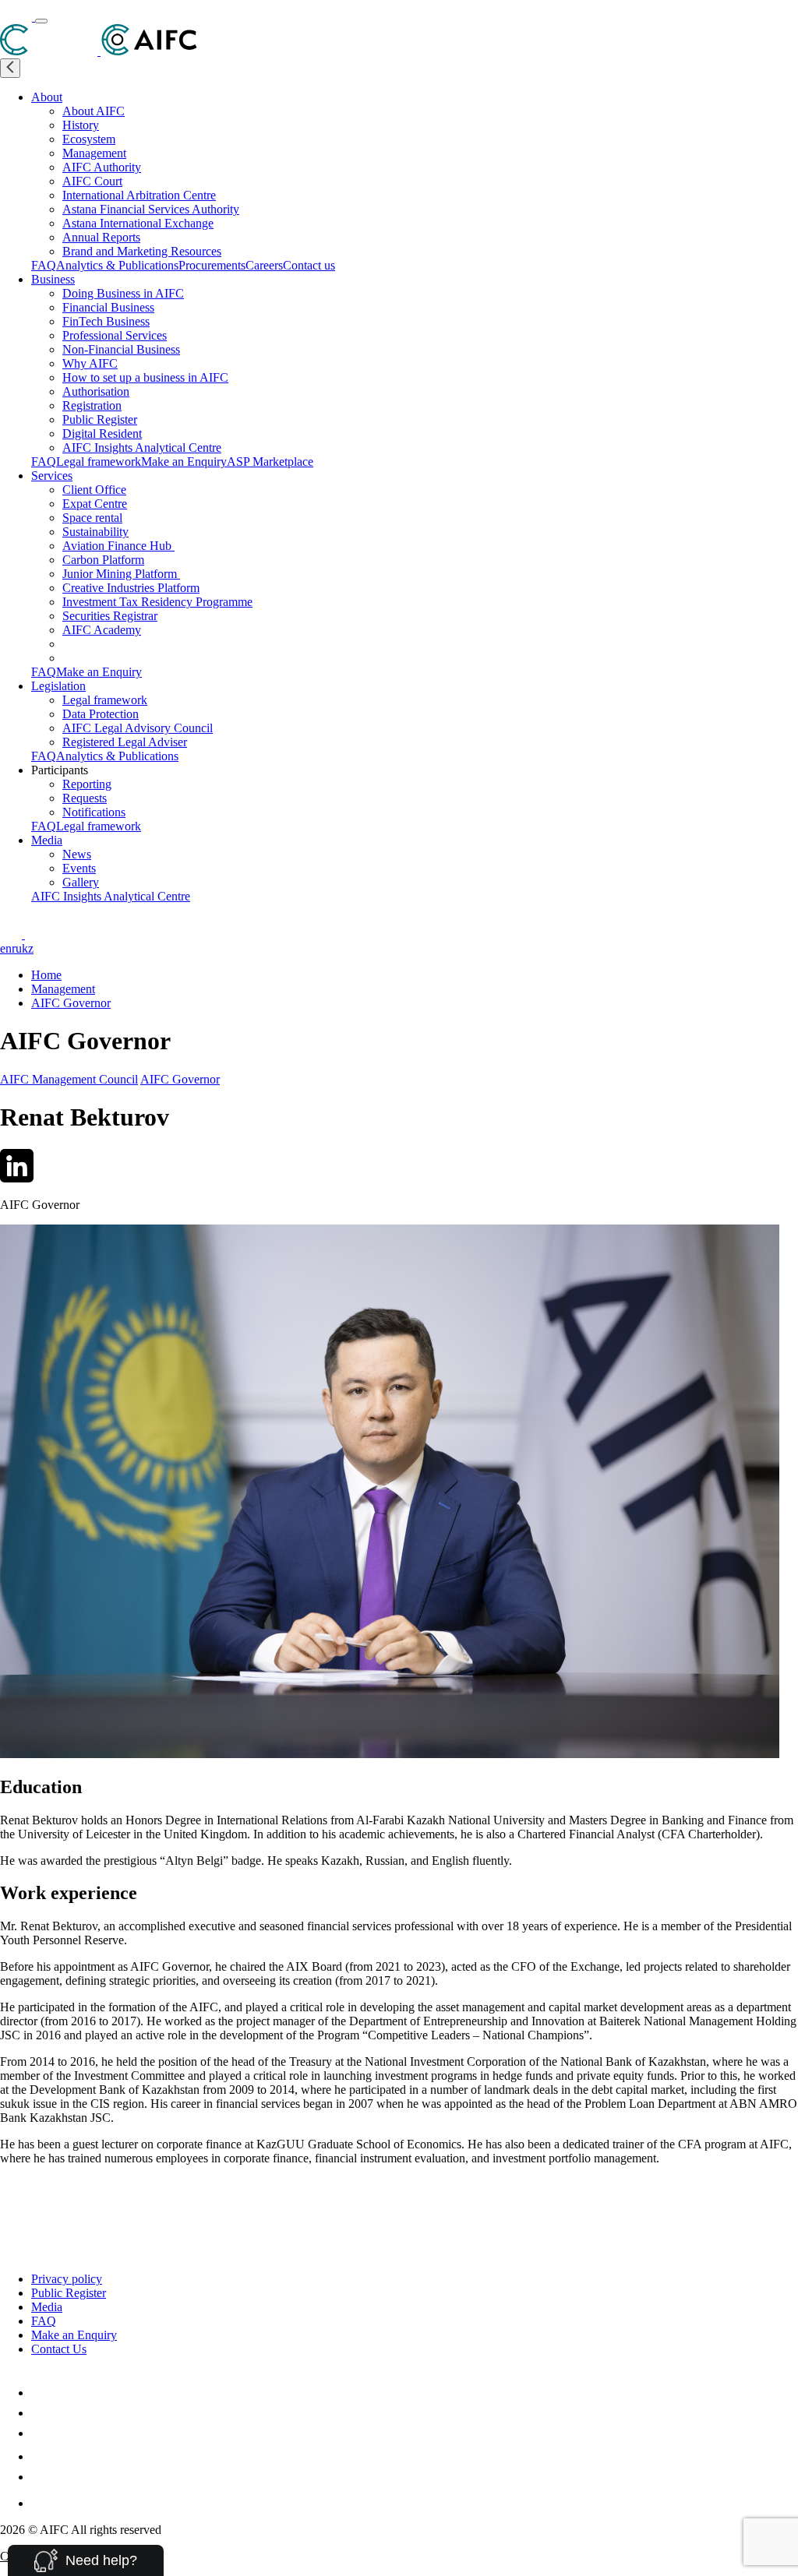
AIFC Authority (102, 167)
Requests (85, 798)
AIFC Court (92, 181)
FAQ (44, 265)
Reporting (87, 784)
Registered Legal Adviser (125, 742)
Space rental (92, 518)
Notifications (94, 812)
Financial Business (108, 307)
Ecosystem (89, 139)
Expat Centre (95, 504)
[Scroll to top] (10, 2194)
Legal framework (99, 462)
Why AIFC (90, 363)
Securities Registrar (110, 616)
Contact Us (59, 2349)
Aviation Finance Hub (118, 546)
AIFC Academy (102, 630)
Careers (264, 265)
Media (47, 840)
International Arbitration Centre (139, 195)
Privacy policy (67, 2279)
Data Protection (101, 714)
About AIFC (94, 111)
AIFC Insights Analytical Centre (142, 448)
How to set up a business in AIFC (145, 377)
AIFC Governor (71, 1003)
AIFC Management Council (69, 1079)
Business (53, 279)
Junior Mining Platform (121, 574)
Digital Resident (102, 433)
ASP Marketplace (270, 462)
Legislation (58, 686)
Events (79, 868)
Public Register (100, 419)
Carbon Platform (103, 560)
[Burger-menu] (41, 21)
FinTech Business (106, 321)
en (6, 948)
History (81, 125)
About (47, 97)
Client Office (94, 490)
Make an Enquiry (184, 462)
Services (52, 476)
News (77, 854)
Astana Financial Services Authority (151, 209)
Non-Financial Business (121, 349)
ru (17, 948)
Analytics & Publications (117, 265)
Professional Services (115, 335)
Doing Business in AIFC (123, 293)
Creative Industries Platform (131, 588)
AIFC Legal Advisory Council (138, 728)
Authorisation (96, 391)
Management (94, 153)
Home (46, 975)
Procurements (212, 265)
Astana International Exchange (138, 223)
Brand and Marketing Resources (142, 251)
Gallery (81, 882)
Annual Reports (101, 237)
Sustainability (95, 532)
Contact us (309, 265)
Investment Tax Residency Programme (157, 602)
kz (28, 948)
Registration (92, 405)
